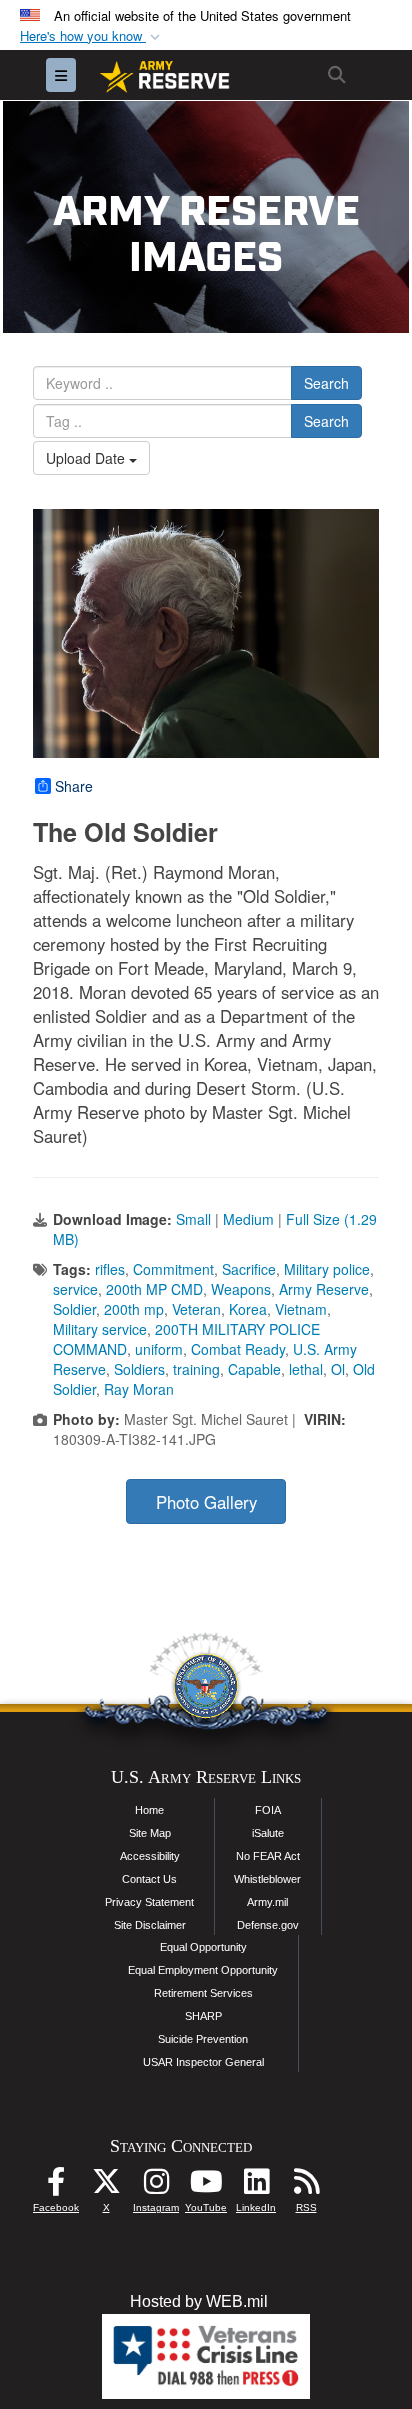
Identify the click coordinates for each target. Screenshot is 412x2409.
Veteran (196, 1309)
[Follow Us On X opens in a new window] (106, 2186)
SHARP (203, 2016)
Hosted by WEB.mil (199, 2301)
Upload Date (87, 458)
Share (74, 786)
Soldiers (139, 1369)
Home (149, 1810)
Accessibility (150, 1856)
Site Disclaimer (150, 1925)
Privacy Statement (149, 1902)
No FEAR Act (268, 1856)
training (196, 1369)
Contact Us (149, 1879)
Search (326, 383)
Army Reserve (324, 1289)
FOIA (268, 1810)
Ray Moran (139, 1389)
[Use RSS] (306, 2186)
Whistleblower (267, 1879)
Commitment (173, 1269)
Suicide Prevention (203, 2039)
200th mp (134, 1309)
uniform (159, 1349)
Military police (327, 1269)
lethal (306, 1369)
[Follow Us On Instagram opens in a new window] (156, 2186)
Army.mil (267, 1902)
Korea (248, 1309)
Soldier (74, 1309)
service (75, 1289)
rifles (110, 1269)
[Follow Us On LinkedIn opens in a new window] (256, 2186)
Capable (254, 1369)
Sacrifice (249, 1269)
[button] (92, 36)
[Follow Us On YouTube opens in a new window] (206, 2186)
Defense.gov (268, 1925)
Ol (338, 1369)
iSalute (268, 1833)
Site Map (150, 1833)
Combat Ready (238, 1349)
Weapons (241, 1289)
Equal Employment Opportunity (203, 1970)
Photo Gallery (206, 1502)
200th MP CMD (154, 1289)
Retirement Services (203, 1993)
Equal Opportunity (203, 1947)
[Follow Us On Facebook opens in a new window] (56, 2186)
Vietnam (301, 1309)
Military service (100, 1329)
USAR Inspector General (203, 2062)
